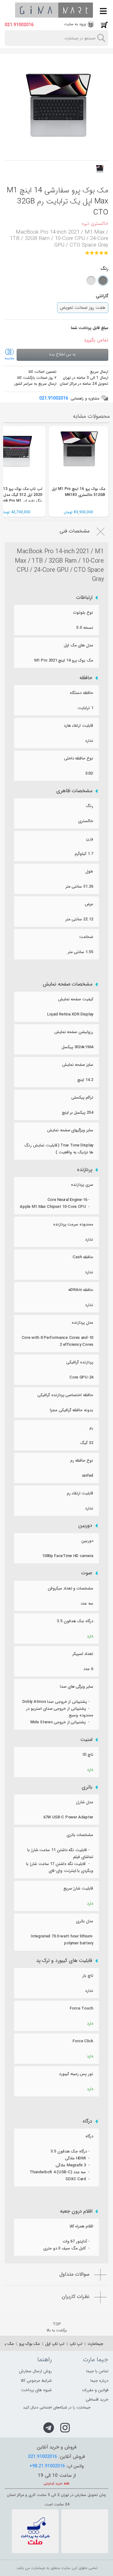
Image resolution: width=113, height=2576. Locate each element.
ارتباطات (84, 598)
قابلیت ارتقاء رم (80, 1493)
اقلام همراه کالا (81, 2226)
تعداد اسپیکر (83, 1654)
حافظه (86, 678)
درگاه (87, 2121)
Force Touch (81, 2008)
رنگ (89, 806)
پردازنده (85, 1170)
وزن (90, 839)
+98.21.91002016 (47, 2466)
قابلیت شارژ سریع (78, 1888)
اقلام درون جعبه (76, 2211)
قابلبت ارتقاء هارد (78, 726)
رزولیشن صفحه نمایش (74, 1032)
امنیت (86, 1740)
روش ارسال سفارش (35, 2371)
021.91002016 (19, 25)
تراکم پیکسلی (82, 1098)
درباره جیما (99, 2381)
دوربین (85, 1526)
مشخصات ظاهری (74, 791)
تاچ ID (88, 1755)
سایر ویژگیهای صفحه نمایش (70, 1130)
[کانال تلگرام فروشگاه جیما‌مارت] (49, 2428)
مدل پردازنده (82, 1323)
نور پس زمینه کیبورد (76, 2074)
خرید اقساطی (97, 2400)
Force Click (83, 2041)
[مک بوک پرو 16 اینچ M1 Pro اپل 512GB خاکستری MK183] (78, 456)
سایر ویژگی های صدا (77, 1687)
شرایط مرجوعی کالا (36, 2381)
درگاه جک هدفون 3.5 (75, 1621)
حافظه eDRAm (81, 1290)
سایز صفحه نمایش (78, 1065)
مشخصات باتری (80, 1835)
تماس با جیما (97, 2371)
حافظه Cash (83, 1257)
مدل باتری (85, 1921)
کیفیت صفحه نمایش (76, 999)
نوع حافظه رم (82, 1461)
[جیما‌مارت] (54, 10)
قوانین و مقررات (95, 2390)
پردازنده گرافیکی (80, 1362)
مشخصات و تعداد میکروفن (70, 1588)
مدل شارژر (85, 1802)
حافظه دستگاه (81, 693)
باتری (87, 1787)
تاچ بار (88, 1976)
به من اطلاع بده (62, 354)
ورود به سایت (75, 24)
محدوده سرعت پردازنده (73, 1224)
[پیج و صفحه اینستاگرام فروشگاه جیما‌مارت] (65, 2428)
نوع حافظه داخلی (79, 758)
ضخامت (86, 937)
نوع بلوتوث (83, 613)
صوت (87, 1573)
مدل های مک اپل (78, 645)
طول (89, 871)
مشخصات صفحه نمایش (67, 984)
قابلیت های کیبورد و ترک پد (64, 1961)
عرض (89, 904)
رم (91, 1428)
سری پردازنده (82, 1185)
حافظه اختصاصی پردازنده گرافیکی (65, 1395)
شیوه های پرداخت (36, 2390)
